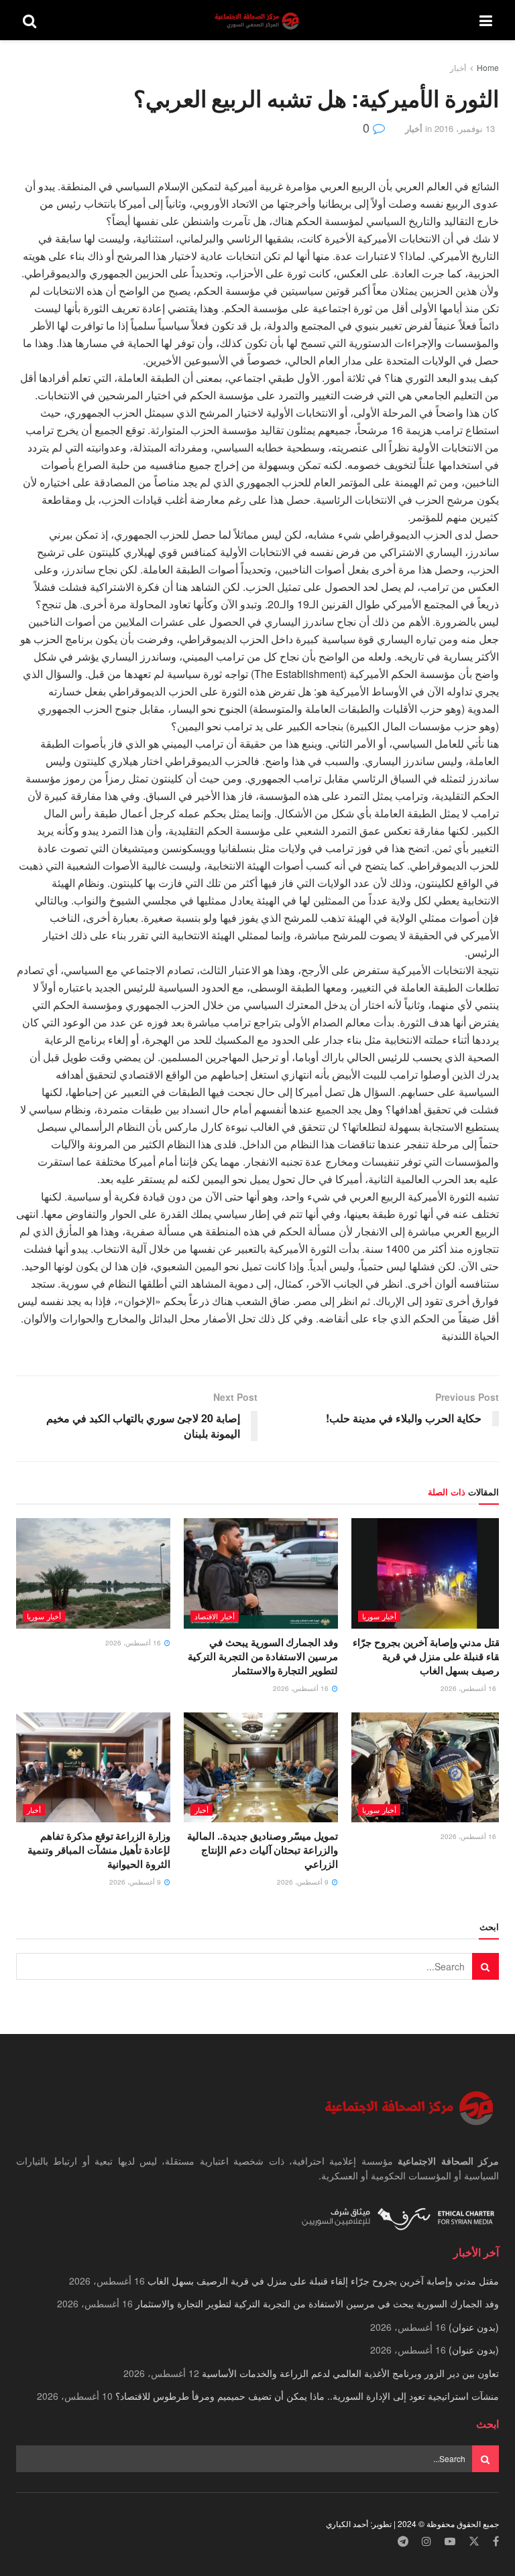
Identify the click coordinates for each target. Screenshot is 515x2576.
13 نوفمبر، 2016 (465, 128)
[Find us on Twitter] (474, 2541)
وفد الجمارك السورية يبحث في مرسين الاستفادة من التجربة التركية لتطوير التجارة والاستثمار (263, 1656)
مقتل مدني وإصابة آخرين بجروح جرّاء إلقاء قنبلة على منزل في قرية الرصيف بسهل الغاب (429, 1656)
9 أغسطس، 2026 (304, 1882)
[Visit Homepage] (258, 20)
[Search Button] (30, 20)
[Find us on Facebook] (496, 2541)
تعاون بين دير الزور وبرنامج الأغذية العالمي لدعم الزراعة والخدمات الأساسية (350, 2373)
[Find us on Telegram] (403, 2541)
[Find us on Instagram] (426, 2541)
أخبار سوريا (379, 1616)
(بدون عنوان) (474, 2327)
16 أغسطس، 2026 (469, 1688)
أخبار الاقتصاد (215, 1616)
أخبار (458, 67)
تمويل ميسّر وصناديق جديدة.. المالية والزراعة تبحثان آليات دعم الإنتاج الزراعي (263, 1850)
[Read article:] (93, 1573)
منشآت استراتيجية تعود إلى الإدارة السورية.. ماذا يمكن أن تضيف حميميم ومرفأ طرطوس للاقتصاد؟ (307, 2396)
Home (488, 67)
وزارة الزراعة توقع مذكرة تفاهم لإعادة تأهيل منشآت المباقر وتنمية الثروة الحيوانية (99, 1850)
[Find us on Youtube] (450, 2541)
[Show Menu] (486, 20)
